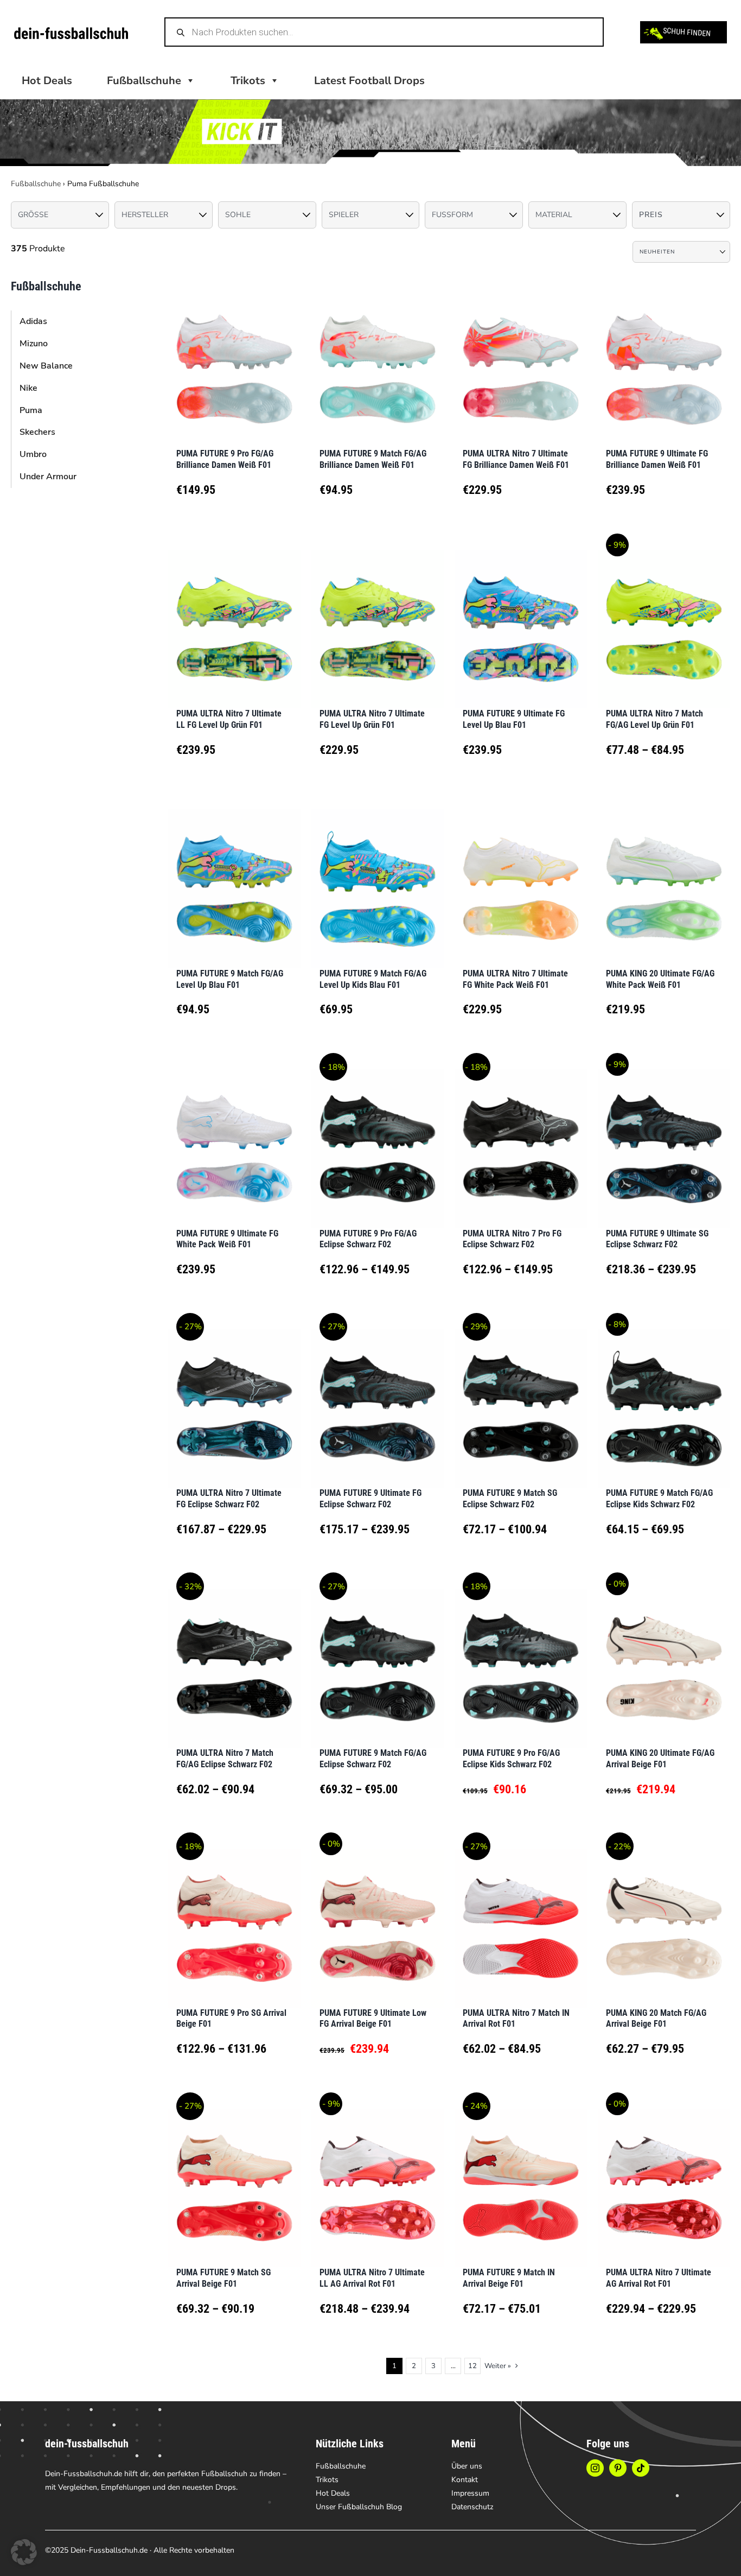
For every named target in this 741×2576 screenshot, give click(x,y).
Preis (651, 215)
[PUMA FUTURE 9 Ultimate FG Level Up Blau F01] (521, 616)
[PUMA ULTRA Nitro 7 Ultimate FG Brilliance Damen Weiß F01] (521, 356)
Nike (28, 388)
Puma (31, 410)
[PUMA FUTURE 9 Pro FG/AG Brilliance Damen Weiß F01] (234, 356)
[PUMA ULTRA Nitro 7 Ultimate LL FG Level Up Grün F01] (234, 616)
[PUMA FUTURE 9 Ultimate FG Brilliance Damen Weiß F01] (664, 356)
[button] (24, 2552)
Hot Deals (47, 81)
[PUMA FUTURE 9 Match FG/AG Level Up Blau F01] (234, 875)
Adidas (33, 321)
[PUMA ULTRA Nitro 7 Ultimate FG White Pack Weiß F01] (521, 875)
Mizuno (34, 344)
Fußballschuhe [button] (144, 81)
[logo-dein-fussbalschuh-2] (71, 32)
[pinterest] (618, 2468)
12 (472, 2366)
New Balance (46, 366)
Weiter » (498, 2366)
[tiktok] (641, 2468)
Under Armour (48, 477)
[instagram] (595, 2468)
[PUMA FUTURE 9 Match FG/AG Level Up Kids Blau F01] (378, 875)
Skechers (37, 432)
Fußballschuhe (36, 184)
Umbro (33, 454)
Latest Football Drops (369, 81)
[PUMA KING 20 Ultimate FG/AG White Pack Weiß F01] (664, 875)
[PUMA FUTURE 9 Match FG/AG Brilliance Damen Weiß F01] (378, 356)
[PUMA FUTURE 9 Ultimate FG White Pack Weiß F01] (234, 1135)
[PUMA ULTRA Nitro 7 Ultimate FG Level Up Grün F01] (378, 616)
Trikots (248, 81)
